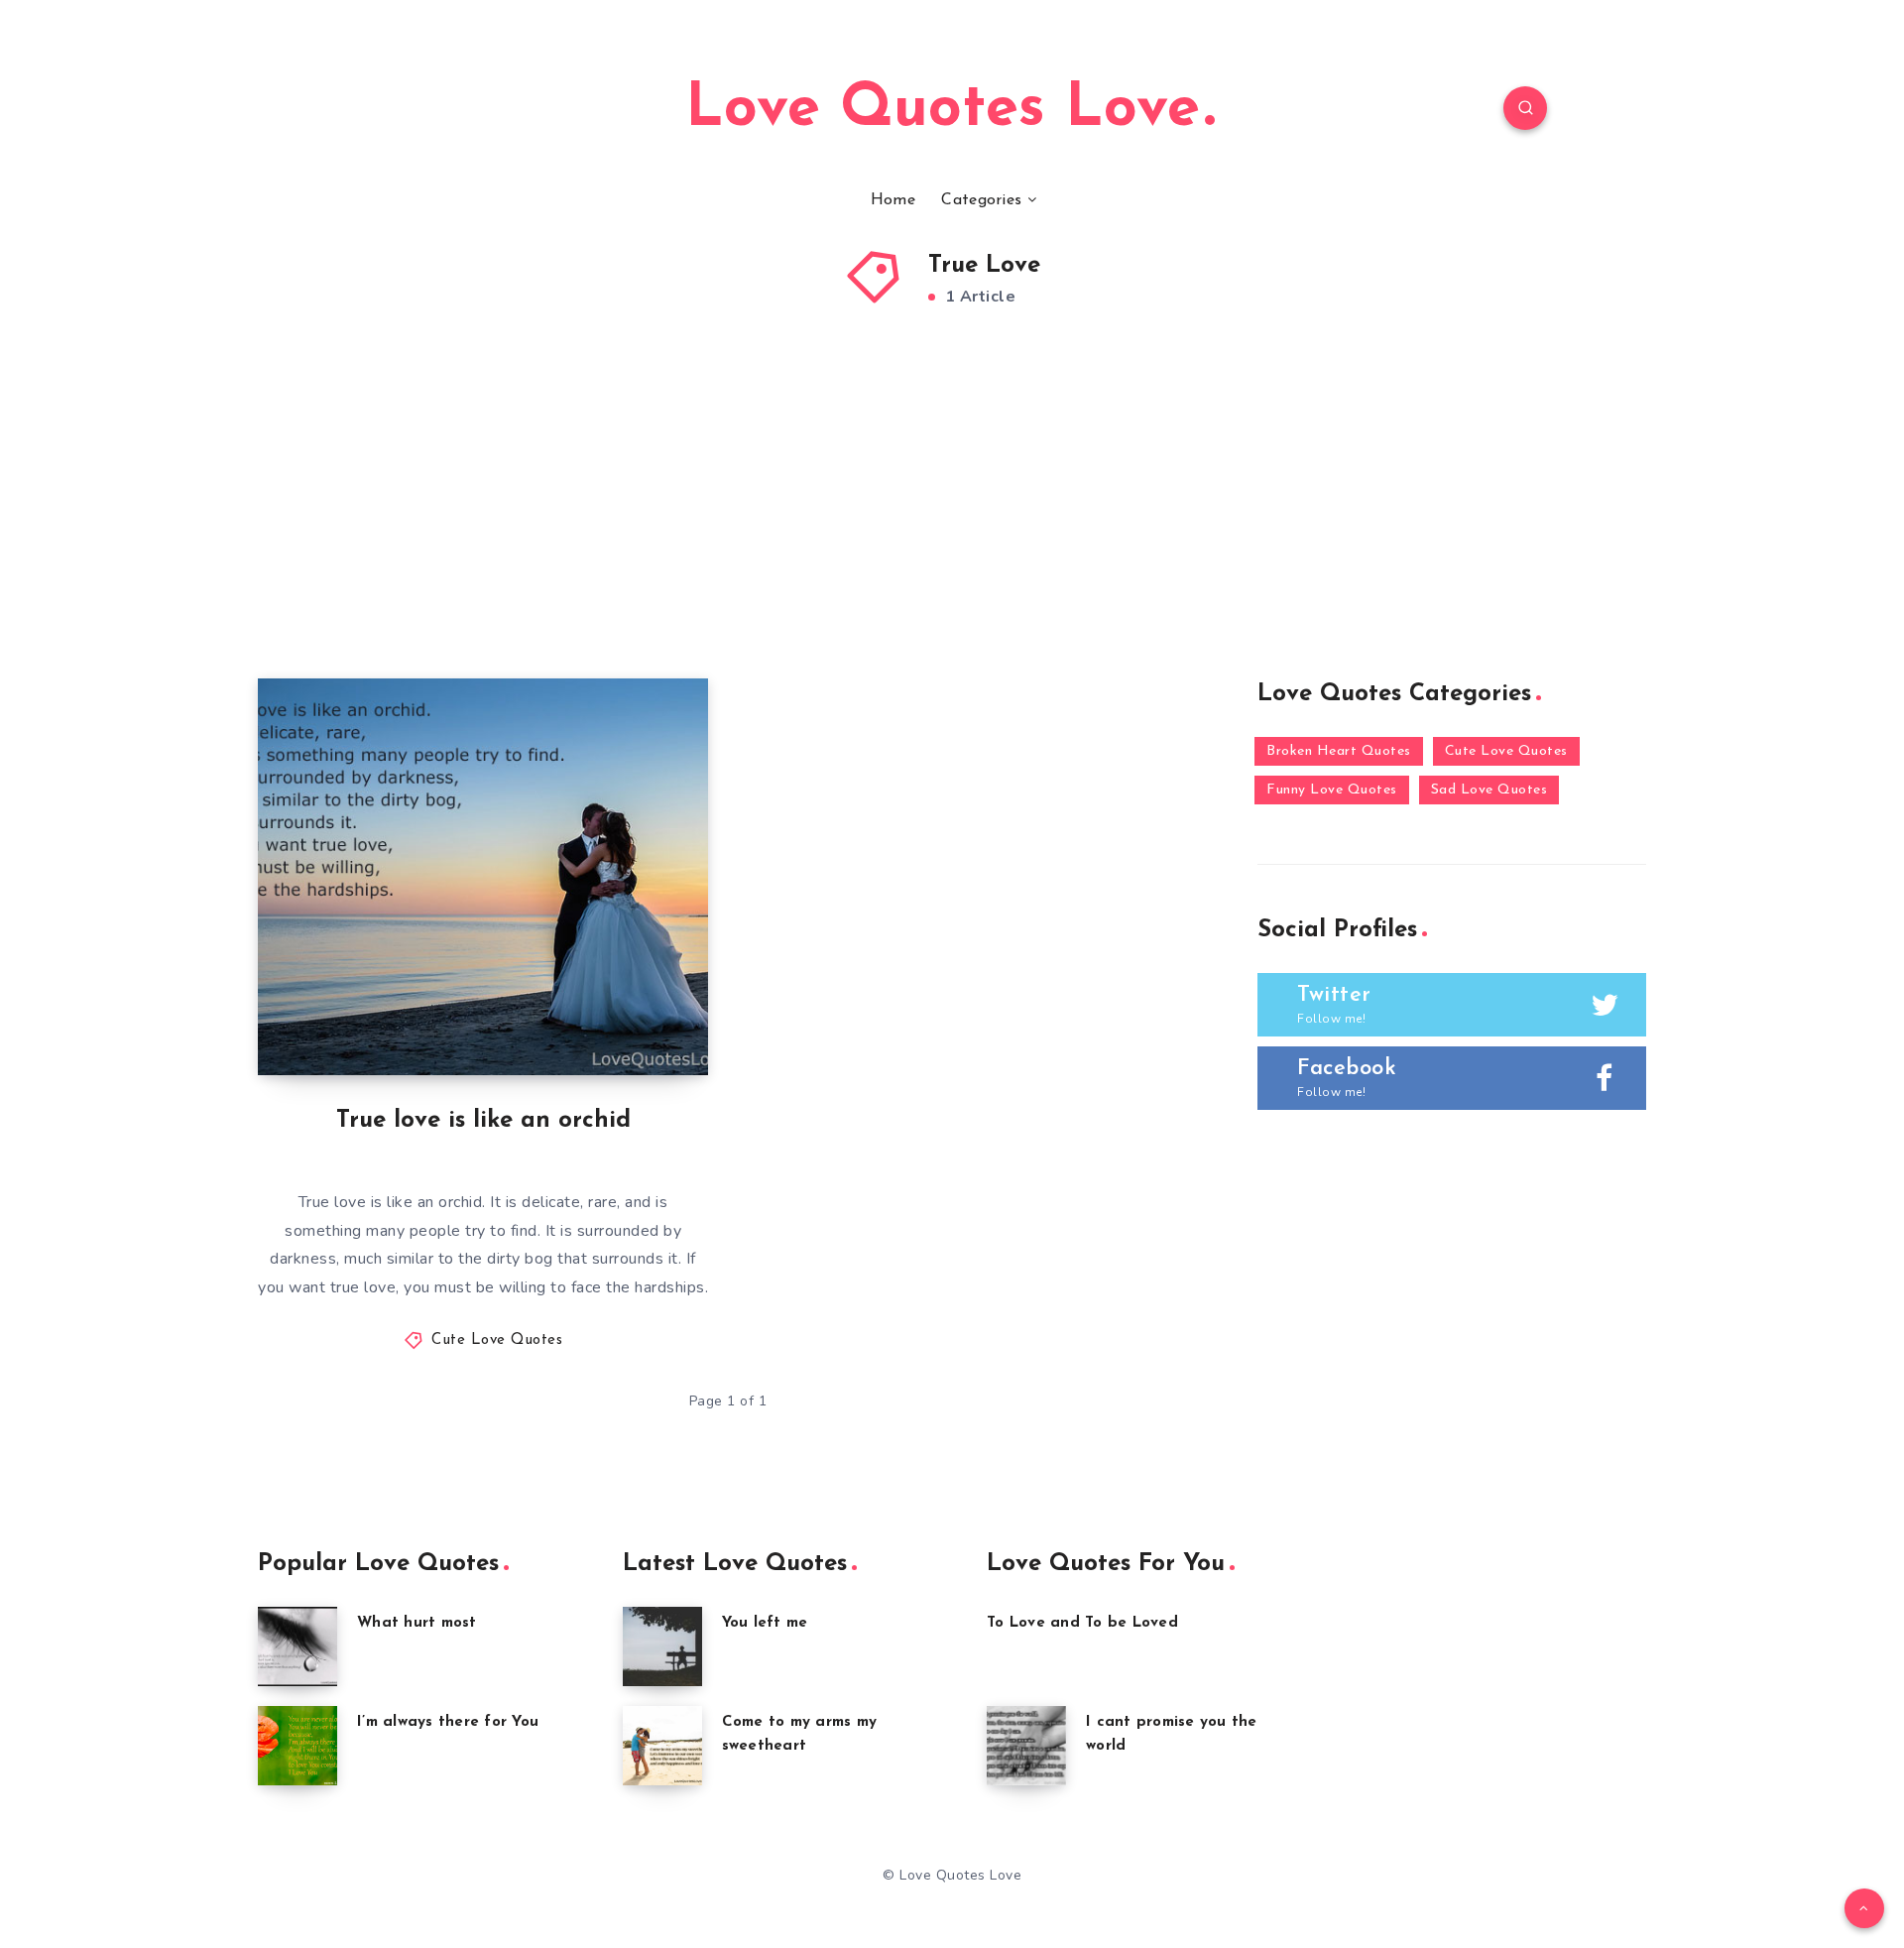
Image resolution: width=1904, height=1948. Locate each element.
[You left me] (662, 1646)
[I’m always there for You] (297, 1746)
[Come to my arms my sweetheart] (662, 1746)
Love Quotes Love (943, 110)
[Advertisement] (952, 530)
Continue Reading (615, 1016)
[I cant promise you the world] (1026, 1746)
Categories (981, 200)
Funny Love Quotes (1332, 790)
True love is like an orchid (483, 1121)
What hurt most (417, 1623)
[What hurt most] (297, 1646)
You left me (765, 1623)
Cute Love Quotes (497, 1340)
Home (893, 200)
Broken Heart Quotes (1339, 751)
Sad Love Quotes (1489, 790)
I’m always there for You (448, 1722)
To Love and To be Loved (1082, 1623)
